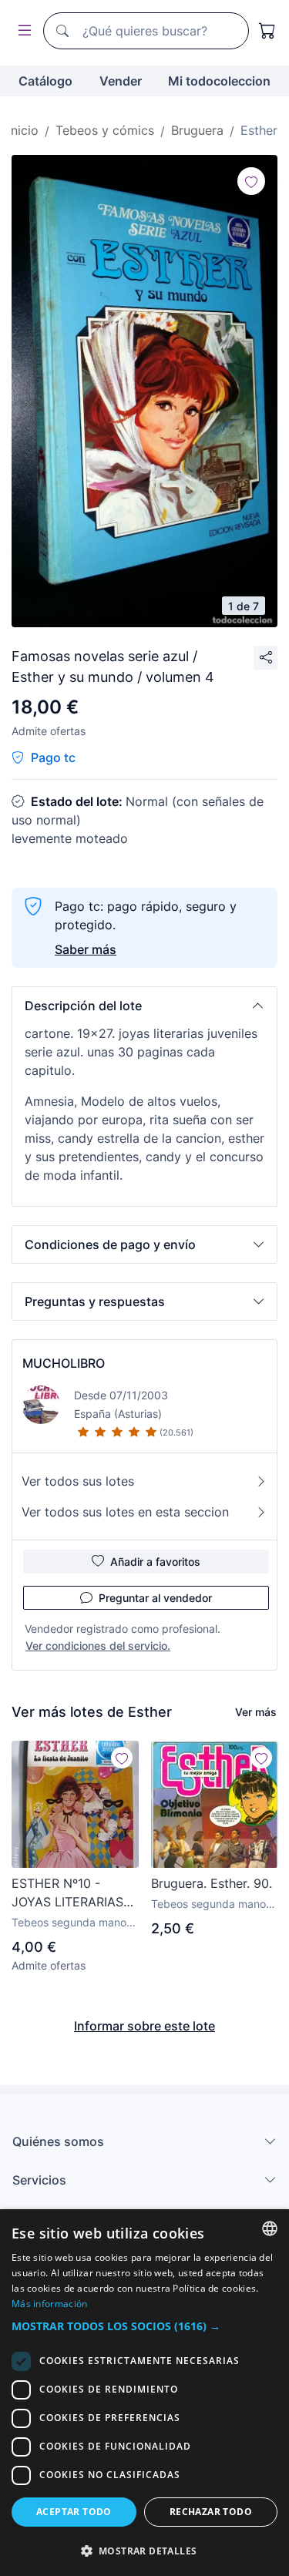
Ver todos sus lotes (78, 1481)
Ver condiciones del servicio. (98, 1646)
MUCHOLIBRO (64, 1363)
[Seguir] (251, 181)
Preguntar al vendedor (155, 1598)
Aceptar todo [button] (74, 2512)
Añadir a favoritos (155, 1562)
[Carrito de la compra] (267, 31)
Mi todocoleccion (219, 81)
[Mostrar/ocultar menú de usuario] (22, 31)
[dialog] (144, 2393)
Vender (121, 81)
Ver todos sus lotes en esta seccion (125, 1512)
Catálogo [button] (45, 81)
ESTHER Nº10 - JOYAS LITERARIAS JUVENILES (67, 1893)
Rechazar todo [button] (211, 2512)
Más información (50, 2304)
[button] (144, 1006)
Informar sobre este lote (144, 2026)
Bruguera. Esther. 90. (212, 1883)
